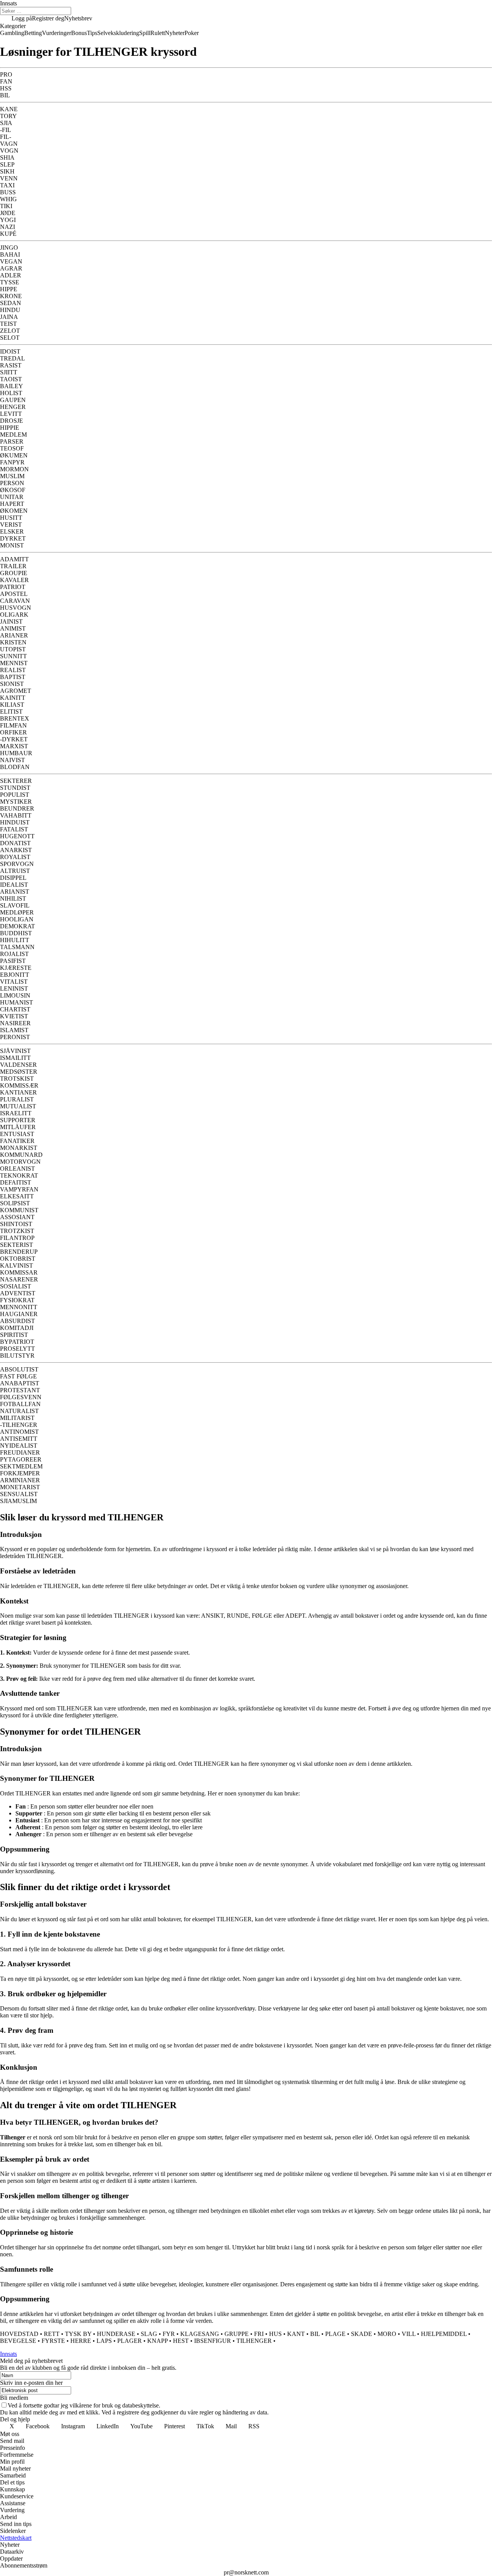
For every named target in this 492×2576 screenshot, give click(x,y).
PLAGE (335, 2334)
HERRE (81, 2341)
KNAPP (157, 2341)
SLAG (149, 2334)
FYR (169, 2334)
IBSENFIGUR (213, 2341)
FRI (259, 2334)
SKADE (362, 2334)
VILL (409, 2334)
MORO (387, 2334)
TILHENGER (254, 2341)
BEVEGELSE (18, 2341)
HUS (275, 2334)
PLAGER (130, 2341)
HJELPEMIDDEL (444, 2334)
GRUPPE (237, 2334)
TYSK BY (78, 2334)
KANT (296, 2334)
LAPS (104, 2341)
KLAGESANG (200, 2334)
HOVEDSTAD (19, 2334)
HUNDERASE (116, 2334)
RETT (52, 2334)
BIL (315, 2334)
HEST (181, 2341)
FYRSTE (53, 2341)
